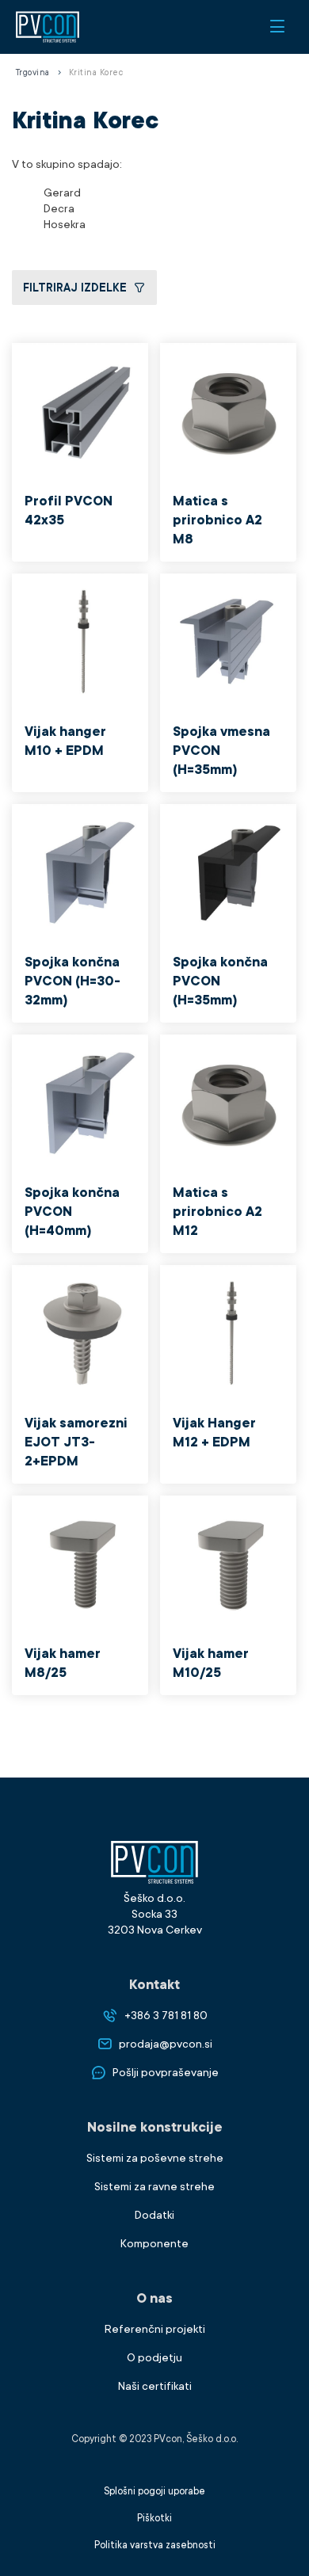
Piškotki (154, 2518)
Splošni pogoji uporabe (154, 2491)
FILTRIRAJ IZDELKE (75, 288)
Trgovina (33, 73)
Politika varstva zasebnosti (155, 2545)
